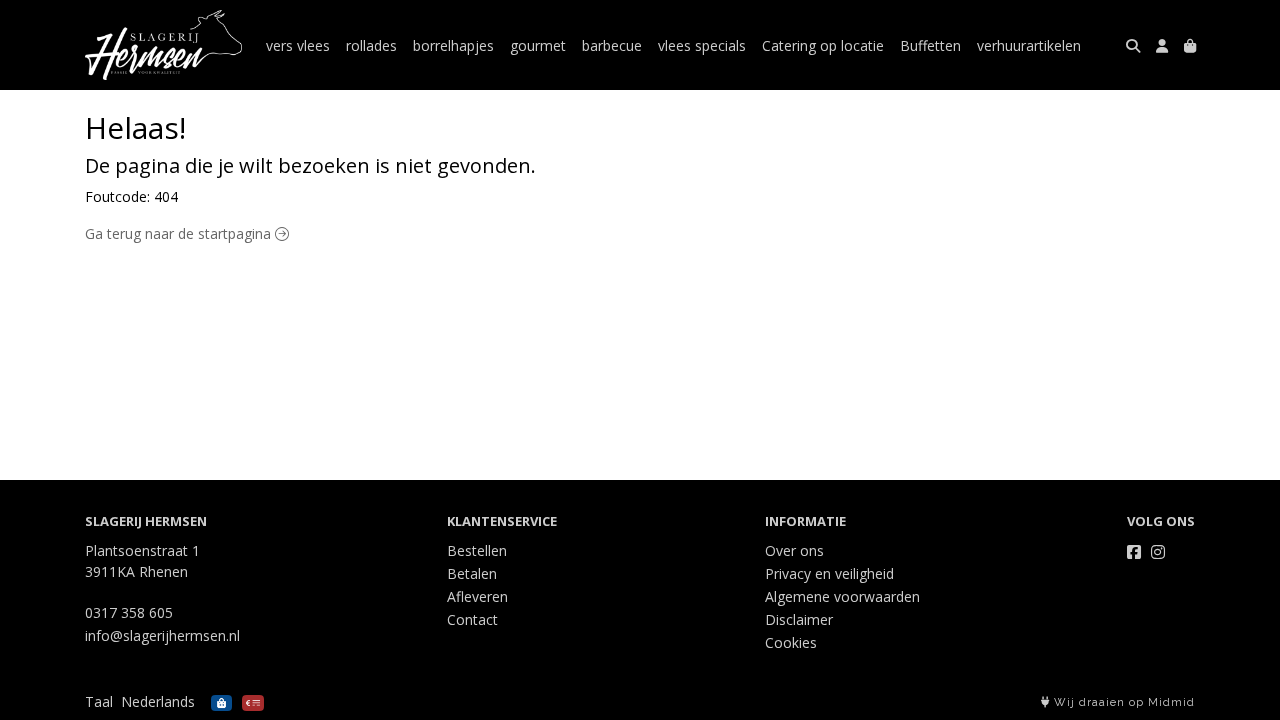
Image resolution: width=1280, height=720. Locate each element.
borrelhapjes (453, 45)
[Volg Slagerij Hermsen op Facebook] (1134, 552)
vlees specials (702, 45)
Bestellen (477, 550)
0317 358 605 (129, 612)
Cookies (791, 642)
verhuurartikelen (1029, 45)
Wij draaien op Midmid (1122, 702)
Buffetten (930, 45)
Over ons (794, 550)
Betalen (472, 573)
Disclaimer (799, 619)
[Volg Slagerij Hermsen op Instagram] (1158, 552)
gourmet (538, 45)
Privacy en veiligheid (829, 573)
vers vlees (298, 45)
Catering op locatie (823, 45)
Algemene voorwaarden (842, 596)
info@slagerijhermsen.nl (162, 635)
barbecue (612, 45)
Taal (99, 701)
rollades (371, 45)
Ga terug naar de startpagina (180, 233)
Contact (472, 619)
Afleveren (477, 596)
